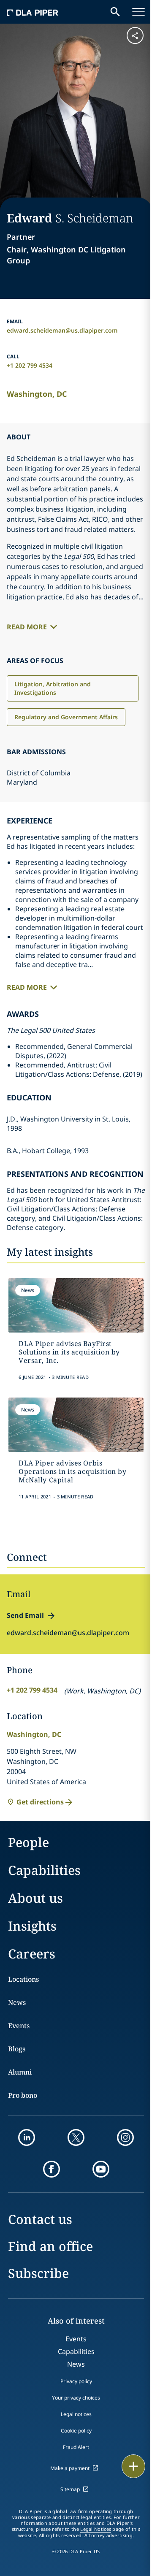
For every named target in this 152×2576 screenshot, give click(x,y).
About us (35, 1898)
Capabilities (44, 1870)
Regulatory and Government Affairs (66, 717)
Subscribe (38, 2273)
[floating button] (133, 2466)
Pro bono (23, 2095)
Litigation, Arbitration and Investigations (53, 688)
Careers (32, 1954)
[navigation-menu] (138, 12)
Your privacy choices (76, 2398)
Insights (32, 1926)
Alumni (20, 2072)
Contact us (40, 2219)
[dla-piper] (33, 12)
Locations (23, 1979)
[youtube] (101, 2169)
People (28, 1842)
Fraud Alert (76, 2447)
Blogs (17, 2049)
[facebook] (52, 2169)
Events (19, 2026)
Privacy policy (76, 2381)
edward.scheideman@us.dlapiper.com (62, 330)
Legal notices (76, 2414)
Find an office (50, 2246)
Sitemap (70, 2489)
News (17, 2002)
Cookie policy (76, 2431)
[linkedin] (27, 2137)
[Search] (115, 12)
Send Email (25, 1615)
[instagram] (125, 2137)
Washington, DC (37, 394)
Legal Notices (96, 2529)
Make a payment (70, 2468)
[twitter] (76, 2137)
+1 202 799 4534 (30, 365)
